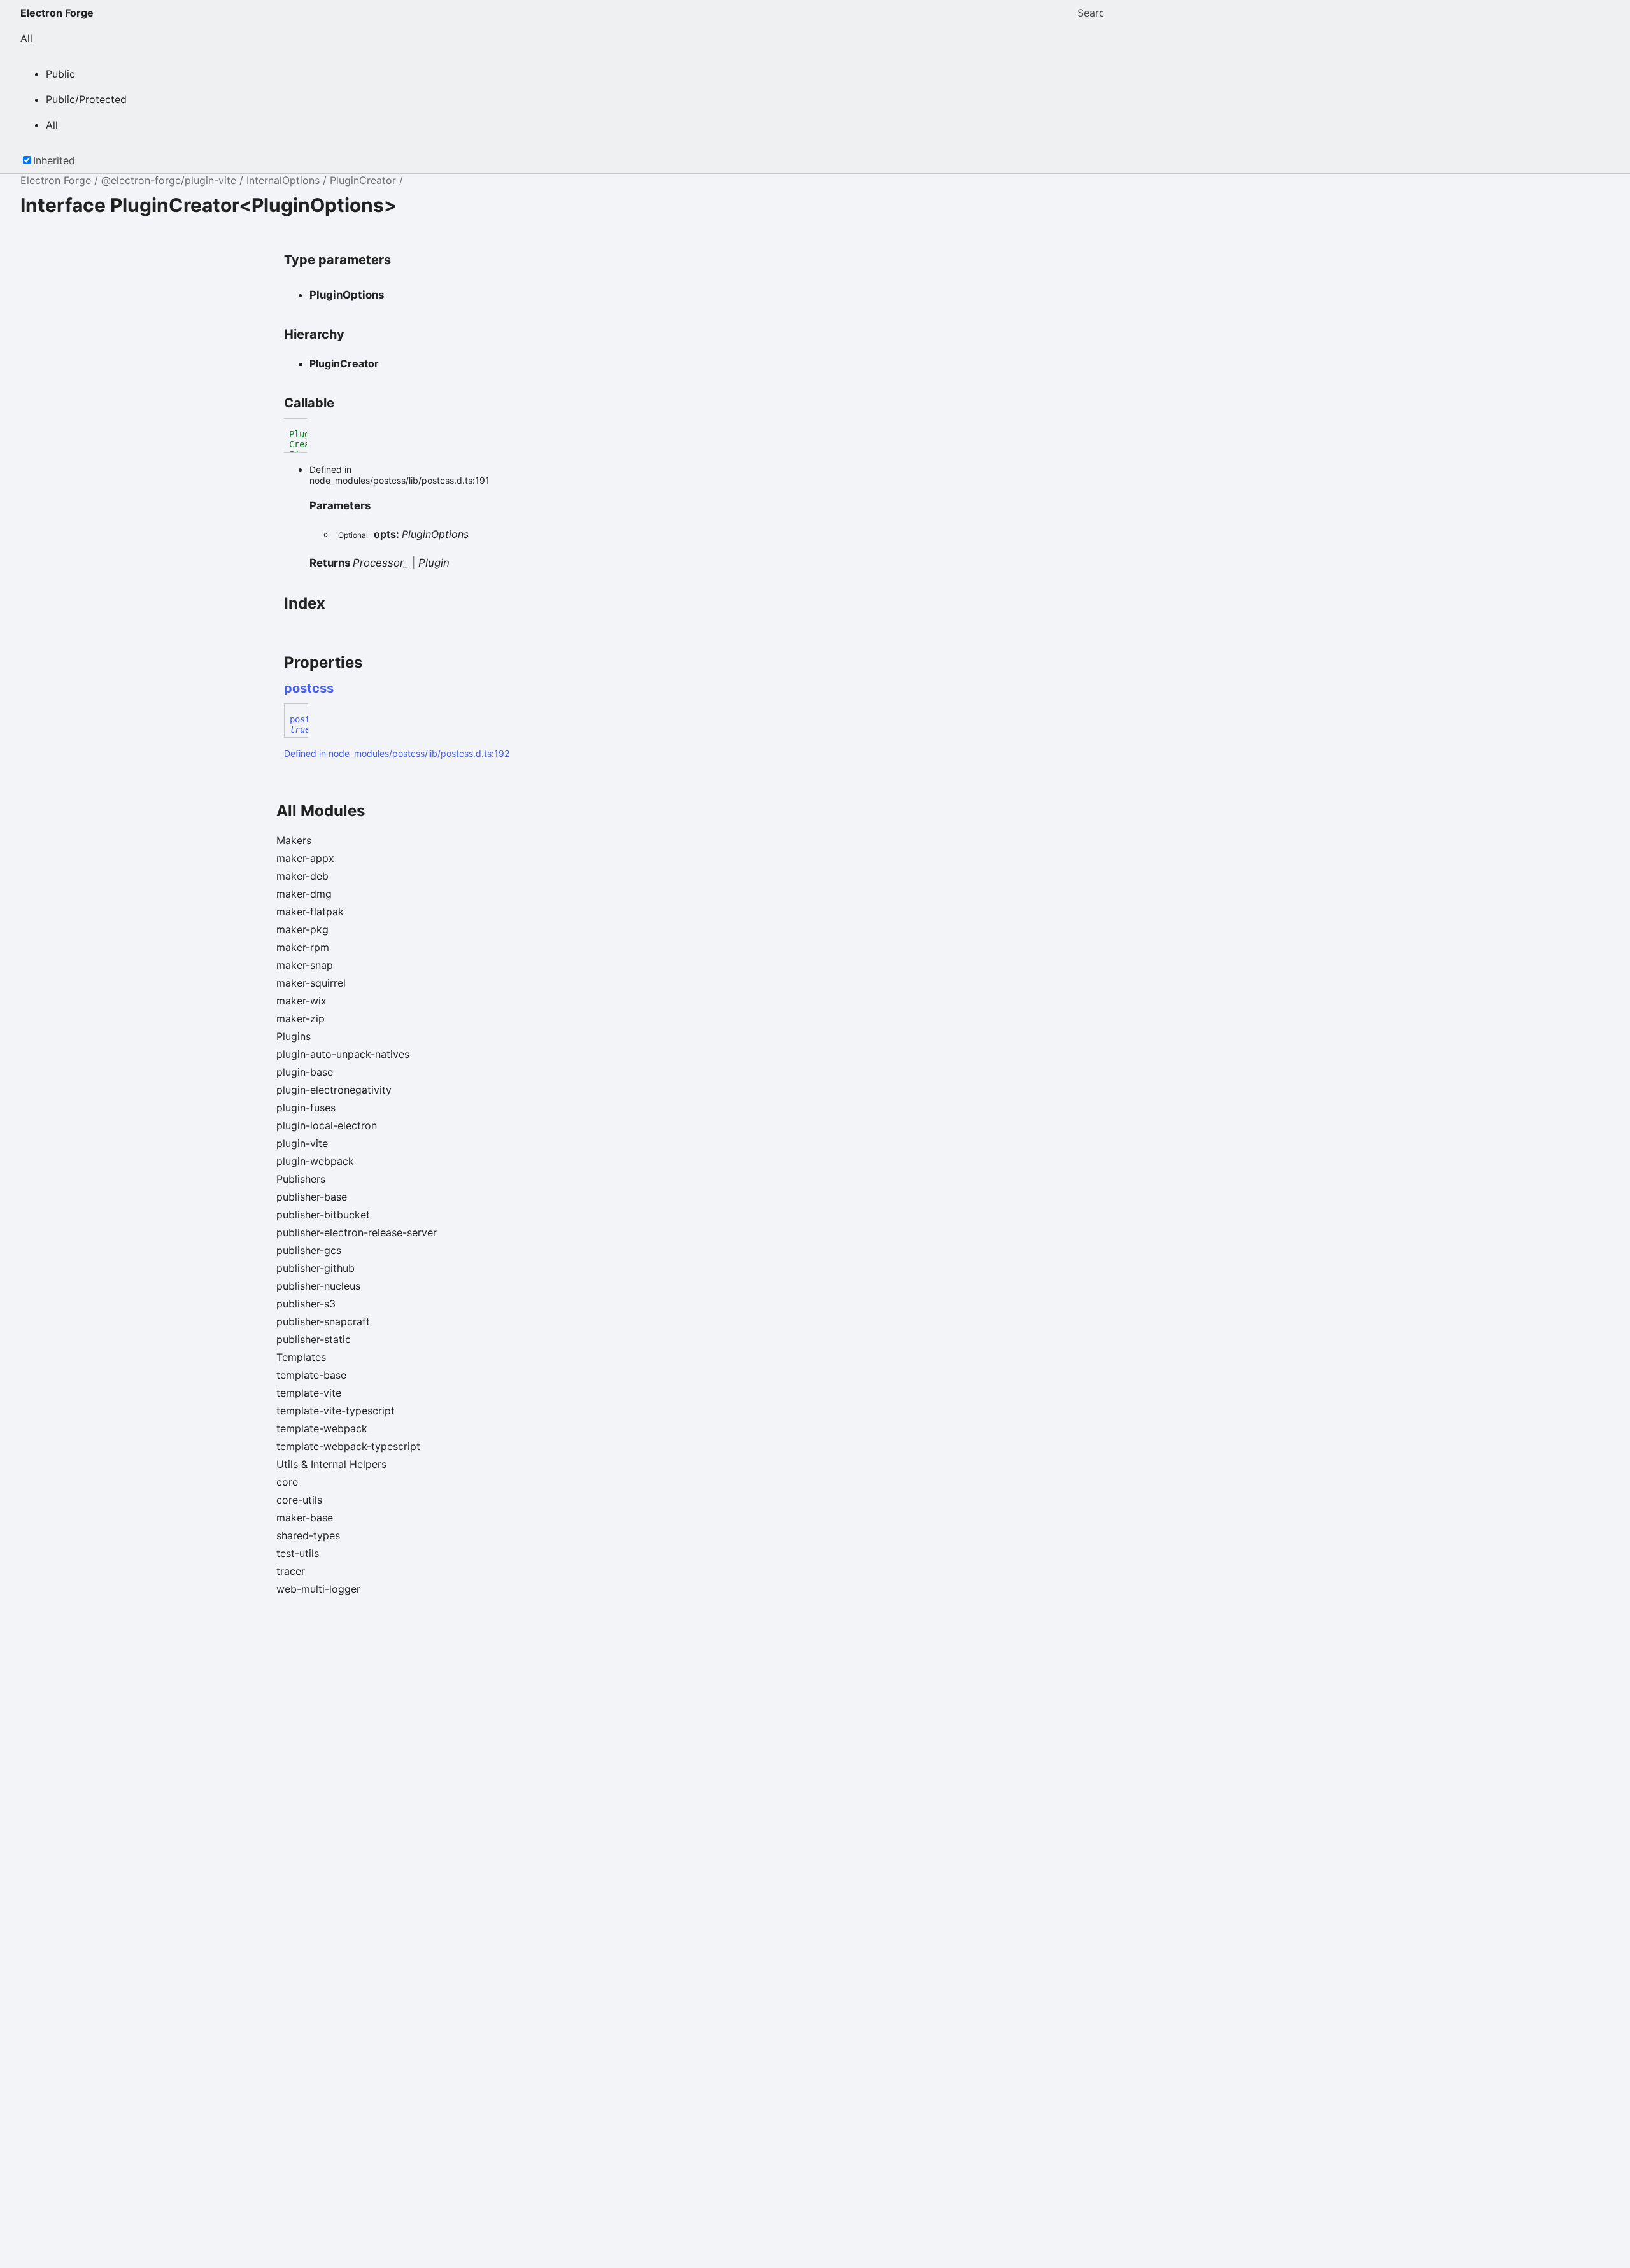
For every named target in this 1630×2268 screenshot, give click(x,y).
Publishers (301, 1179)
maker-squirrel (311, 983)
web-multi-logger (318, 1589)
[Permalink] (345, 688)
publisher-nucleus (318, 1286)
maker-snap (305, 965)
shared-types (308, 1535)
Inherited (54, 160)
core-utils (299, 1500)
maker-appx (305, 858)
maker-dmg (304, 894)
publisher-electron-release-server (357, 1232)
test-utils (298, 1553)
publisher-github (315, 1268)
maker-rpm (303, 947)
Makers (294, 840)
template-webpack (322, 1428)
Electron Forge (57, 13)
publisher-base (312, 1197)
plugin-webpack (315, 1161)
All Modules (321, 811)
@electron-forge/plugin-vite (169, 180)
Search (1090, 13)
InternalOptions (283, 180)
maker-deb (302, 876)
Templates (301, 1357)
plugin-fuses (306, 1108)
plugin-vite (302, 1143)
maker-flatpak (310, 912)
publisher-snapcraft (323, 1321)
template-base (311, 1375)
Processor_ (381, 563)
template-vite (309, 1393)
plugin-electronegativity (334, 1090)
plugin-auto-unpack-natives (343, 1054)
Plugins (294, 1036)
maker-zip (301, 1018)
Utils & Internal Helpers (331, 1464)
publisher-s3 (306, 1304)
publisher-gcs (309, 1250)
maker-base (305, 1518)
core (287, 1482)
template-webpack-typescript (348, 1446)
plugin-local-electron (327, 1125)
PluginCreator (363, 180)
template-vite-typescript (336, 1411)
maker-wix (301, 1001)
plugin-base (305, 1072)
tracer (291, 1571)
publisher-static (314, 1339)
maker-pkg (302, 929)
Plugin (434, 563)
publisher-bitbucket (323, 1215)
